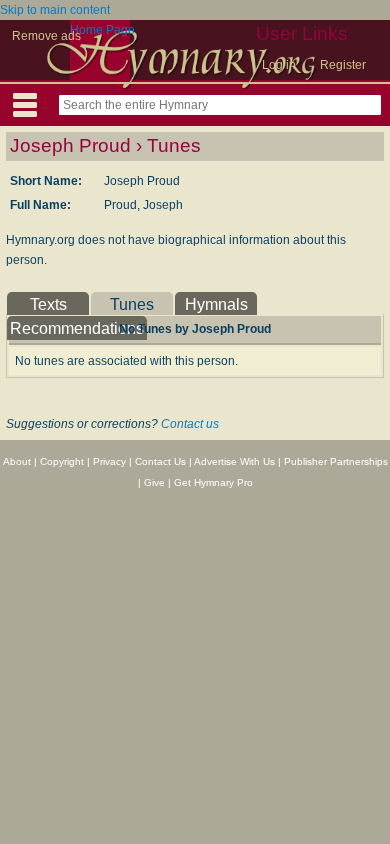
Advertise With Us (234, 461)
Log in (279, 65)
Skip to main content (55, 10)
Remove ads (46, 36)
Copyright (62, 461)
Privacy (109, 461)
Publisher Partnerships (336, 461)
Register (343, 65)
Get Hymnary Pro (213, 482)
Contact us (190, 424)
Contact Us (160, 461)
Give (154, 482)
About (17, 461)
